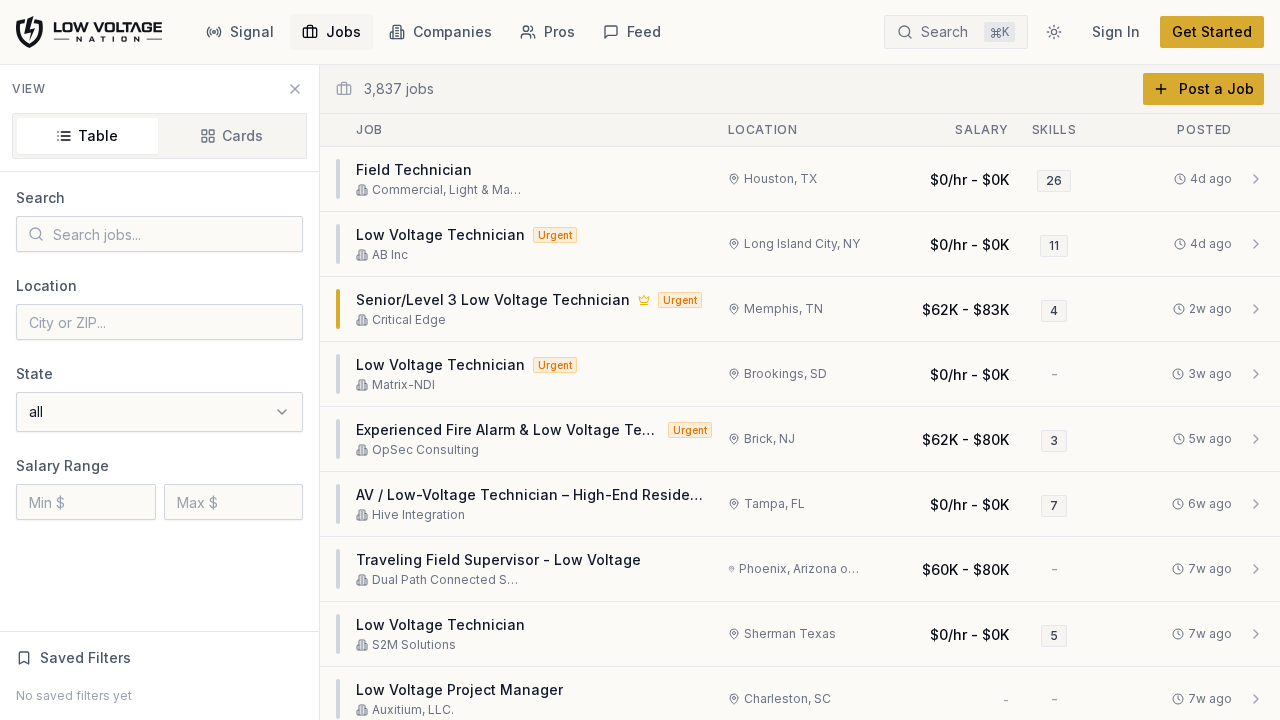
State (34, 373)
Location (46, 285)
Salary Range (62, 465)
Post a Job (1216, 88)
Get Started (1212, 31)
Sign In (1116, 31)
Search (40, 197)
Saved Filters (85, 657)
